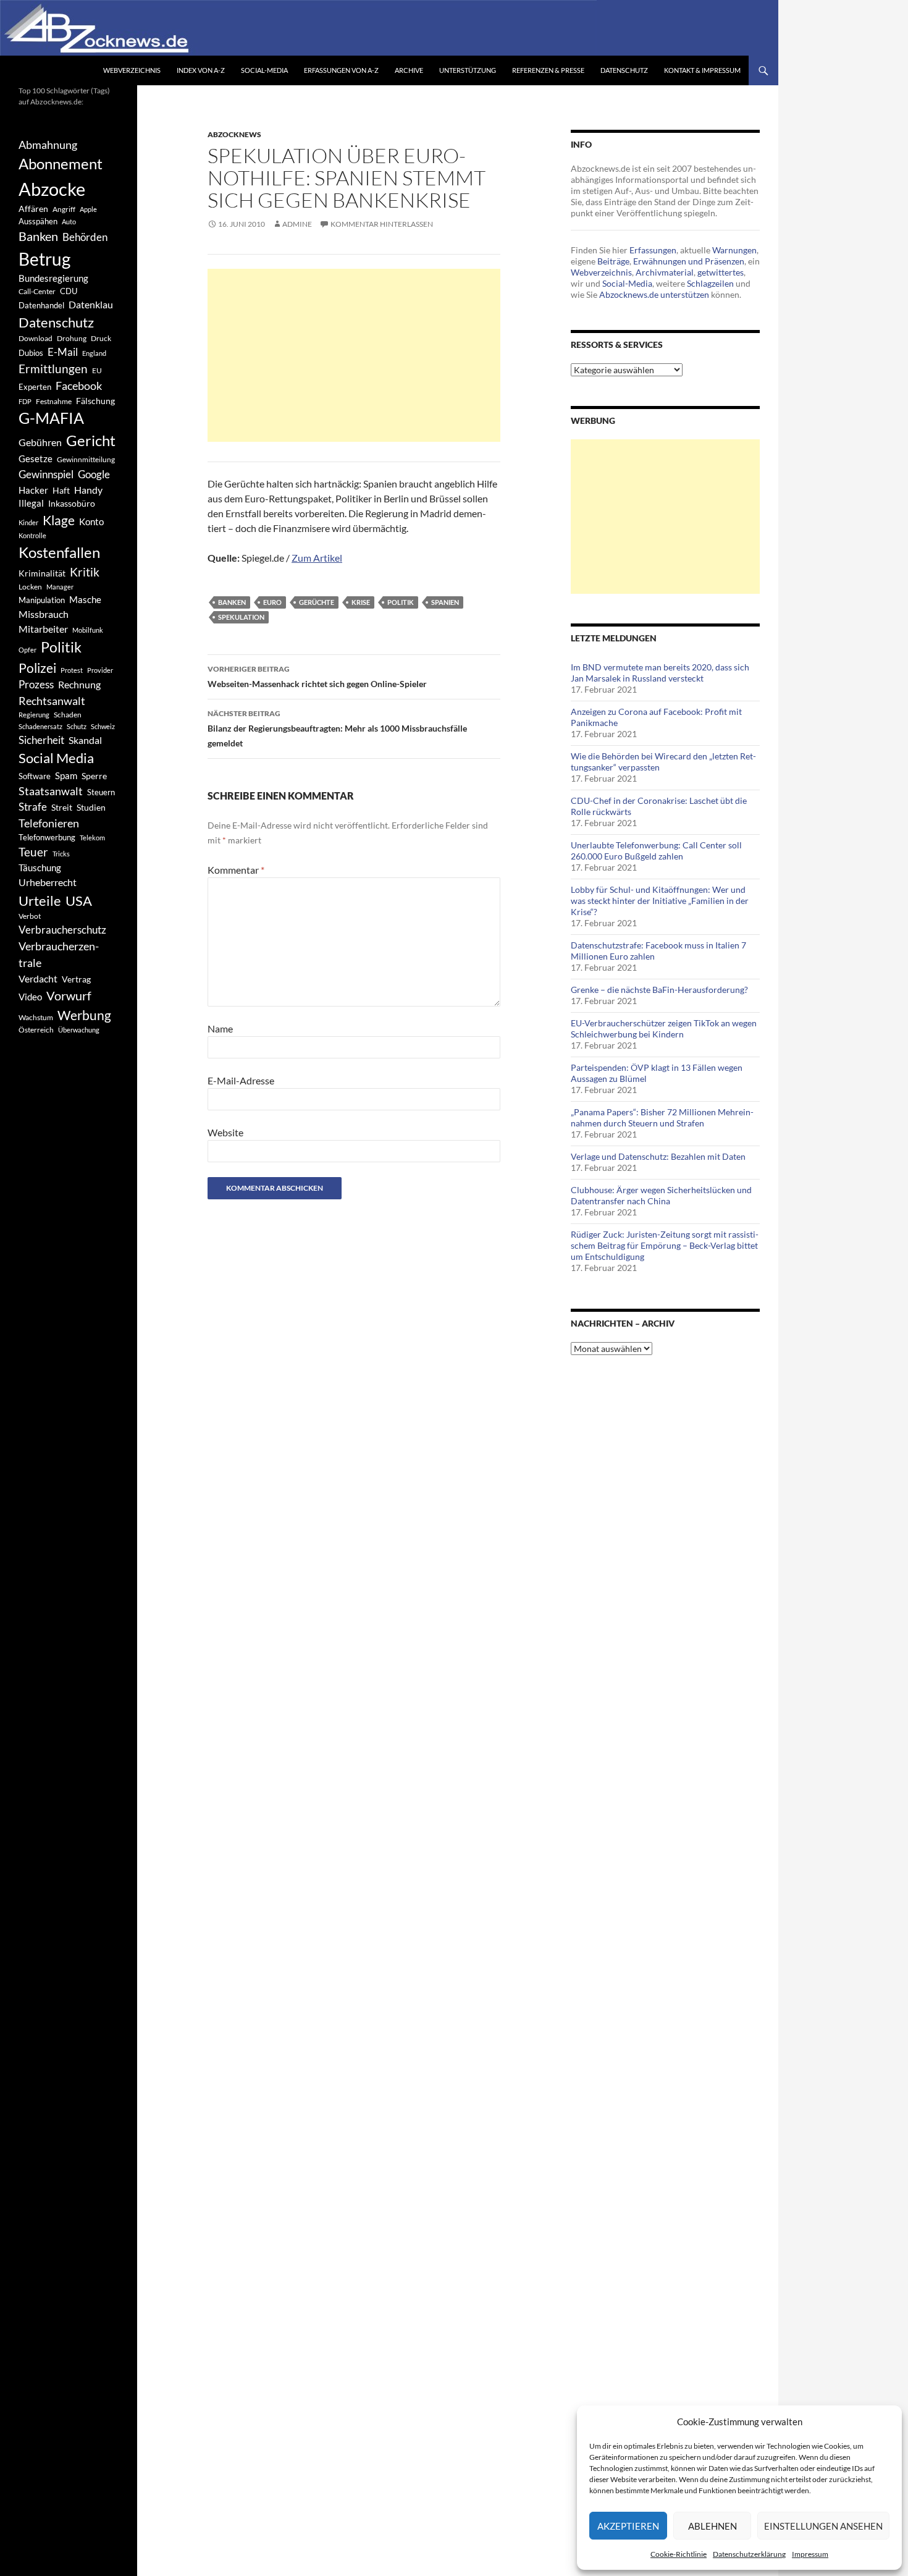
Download (36, 338)
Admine (297, 224)
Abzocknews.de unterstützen (654, 294)
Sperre (94, 776)
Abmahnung (48, 145)
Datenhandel (41, 306)
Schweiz (103, 726)
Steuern (101, 792)
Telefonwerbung (47, 837)
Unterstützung (468, 70)
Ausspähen (38, 221)
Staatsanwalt (51, 791)
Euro (272, 602)
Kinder (28, 522)
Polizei (37, 668)
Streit (62, 808)
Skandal (85, 740)
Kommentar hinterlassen (382, 224)
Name (220, 1028)
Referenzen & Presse (548, 70)
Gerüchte (317, 602)
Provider (100, 670)
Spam (66, 775)
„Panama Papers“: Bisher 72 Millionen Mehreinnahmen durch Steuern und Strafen (662, 1117)
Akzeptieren (628, 2526)
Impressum (810, 2554)
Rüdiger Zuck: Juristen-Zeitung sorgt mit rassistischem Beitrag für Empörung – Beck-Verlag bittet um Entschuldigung (665, 1245)
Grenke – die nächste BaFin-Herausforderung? (659, 990)
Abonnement (61, 164)
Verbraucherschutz (62, 930)
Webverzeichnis (132, 70)
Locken (30, 587)
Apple (88, 209)
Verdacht (38, 978)
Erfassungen (653, 250)
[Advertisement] (354, 355)
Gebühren (40, 442)
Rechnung (79, 684)
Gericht (91, 441)
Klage (59, 520)
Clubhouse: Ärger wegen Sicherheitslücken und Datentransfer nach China (661, 1195)
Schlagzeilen (710, 283)
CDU (69, 291)
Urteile (40, 901)
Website (225, 1132)
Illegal (31, 503)
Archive (409, 70)
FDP (25, 401)
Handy (88, 490)
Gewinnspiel (46, 474)
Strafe (33, 807)
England (94, 353)
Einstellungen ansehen (823, 2526)
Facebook (79, 386)
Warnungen (734, 250)
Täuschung (40, 868)
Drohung (72, 338)
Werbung (84, 1015)
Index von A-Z (201, 70)
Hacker (33, 490)
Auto (69, 222)
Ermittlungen (53, 369)
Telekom (92, 838)
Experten (35, 387)
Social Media (56, 758)
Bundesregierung (53, 278)
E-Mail (63, 352)
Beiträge (613, 261)
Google (94, 474)
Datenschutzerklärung (749, 2554)
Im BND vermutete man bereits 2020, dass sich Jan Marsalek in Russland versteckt (660, 673)
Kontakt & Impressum (702, 70)
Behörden (85, 237)
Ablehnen (713, 2526)
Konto (91, 522)
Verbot (30, 916)
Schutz (77, 726)
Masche (85, 599)
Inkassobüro (72, 503)
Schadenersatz (40, 726)
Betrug (44, 259)
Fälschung (95, 401)
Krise (361, 602)
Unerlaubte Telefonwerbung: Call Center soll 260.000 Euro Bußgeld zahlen (656, 851)
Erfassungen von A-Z (341, 70)
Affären (33, 209)
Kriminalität (42, 573)
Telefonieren (49, 823)
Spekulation (241, 617)
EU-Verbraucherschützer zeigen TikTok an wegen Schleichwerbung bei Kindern (664, 1028)
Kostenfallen (59, 552)
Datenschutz (624, 70)
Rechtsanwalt (52, 701)
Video (30, 997)
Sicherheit (41, 740)
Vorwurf (69, 995)
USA (79, 901)
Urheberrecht (48, 882)
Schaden (68, 715)
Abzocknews (234, 134)
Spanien (445, 602)
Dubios (31, 353)
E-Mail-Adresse (241, 1080)
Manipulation (42, 600)
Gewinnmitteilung (86, 459)
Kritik (85, 572)
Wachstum (36, 1017)
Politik (401, 602)
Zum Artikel (317, 558)
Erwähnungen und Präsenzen (689, 261)
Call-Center (37, 291)
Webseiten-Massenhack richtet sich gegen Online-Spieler (317, 677)
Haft (61, 490)
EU (97, 370)
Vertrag (76, 979)
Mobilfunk (88, 630)
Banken (232, 602)
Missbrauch (44, 614)
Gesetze (36, 458)
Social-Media (264, 70)
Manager (60, 587)
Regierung (34, 715)
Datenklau (91, 304)
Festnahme (54, 401)
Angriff (64, 209)
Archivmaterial (665, 272)
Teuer (33, 852)
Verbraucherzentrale (59, 954)
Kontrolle (32, 535)
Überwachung (79, 1030)
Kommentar (236, 870)
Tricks (61, 854)
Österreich (36, 1030)
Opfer (27, 650)
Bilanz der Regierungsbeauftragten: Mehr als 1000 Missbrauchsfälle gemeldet (337, 728)
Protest (72, 670)
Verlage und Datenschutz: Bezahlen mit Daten (658, 1156)
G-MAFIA (51, 418)
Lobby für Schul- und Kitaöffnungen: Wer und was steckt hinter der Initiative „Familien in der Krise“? (660, 901)
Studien (91, 807)
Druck (101, 338)
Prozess (36, 685)
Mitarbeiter (43, 629)
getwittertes (721, 272)
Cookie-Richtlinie (679, 2554)
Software (35, 776)
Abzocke (52, 189)
